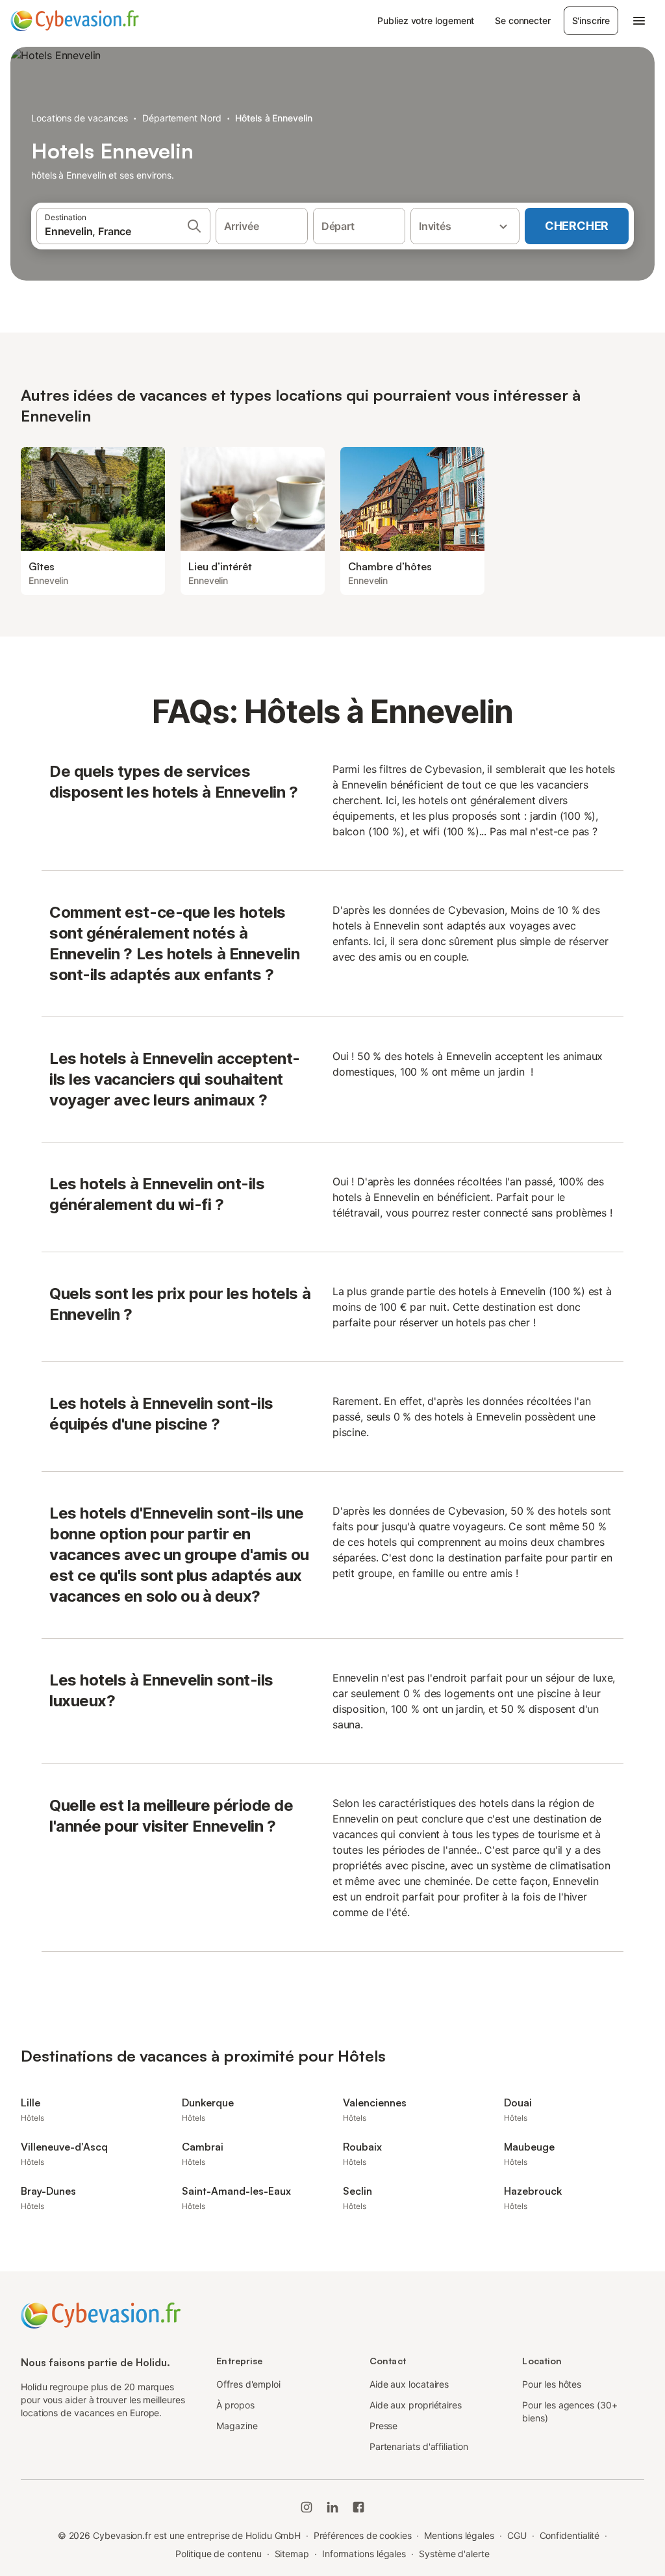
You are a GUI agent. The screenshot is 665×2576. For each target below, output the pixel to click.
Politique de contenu (218, 2554)
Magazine (237, 2426)
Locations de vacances (80, 118)
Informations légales (364, 2554)
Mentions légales (459, 2535)
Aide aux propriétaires (416, 2405)
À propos (235, 2405)
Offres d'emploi (248, 2384)
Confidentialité (570, 2535)
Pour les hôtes (552, 2384)
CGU (517, 2535)
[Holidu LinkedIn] (332, 2507)
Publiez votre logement (426, 20)
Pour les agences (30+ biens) (570, 2411)
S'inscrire (591, 20)
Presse (384, 2426)
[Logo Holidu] (75, 21)
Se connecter (522, 20)
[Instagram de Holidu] (307, 2507)
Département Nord (182, 118)
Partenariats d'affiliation (419, 2446)
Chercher (577, 226)
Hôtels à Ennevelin (274, 118)
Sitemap (292, 2554)
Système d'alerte (454, 2554)
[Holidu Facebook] (358, 2507)
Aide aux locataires (409, 2384)
